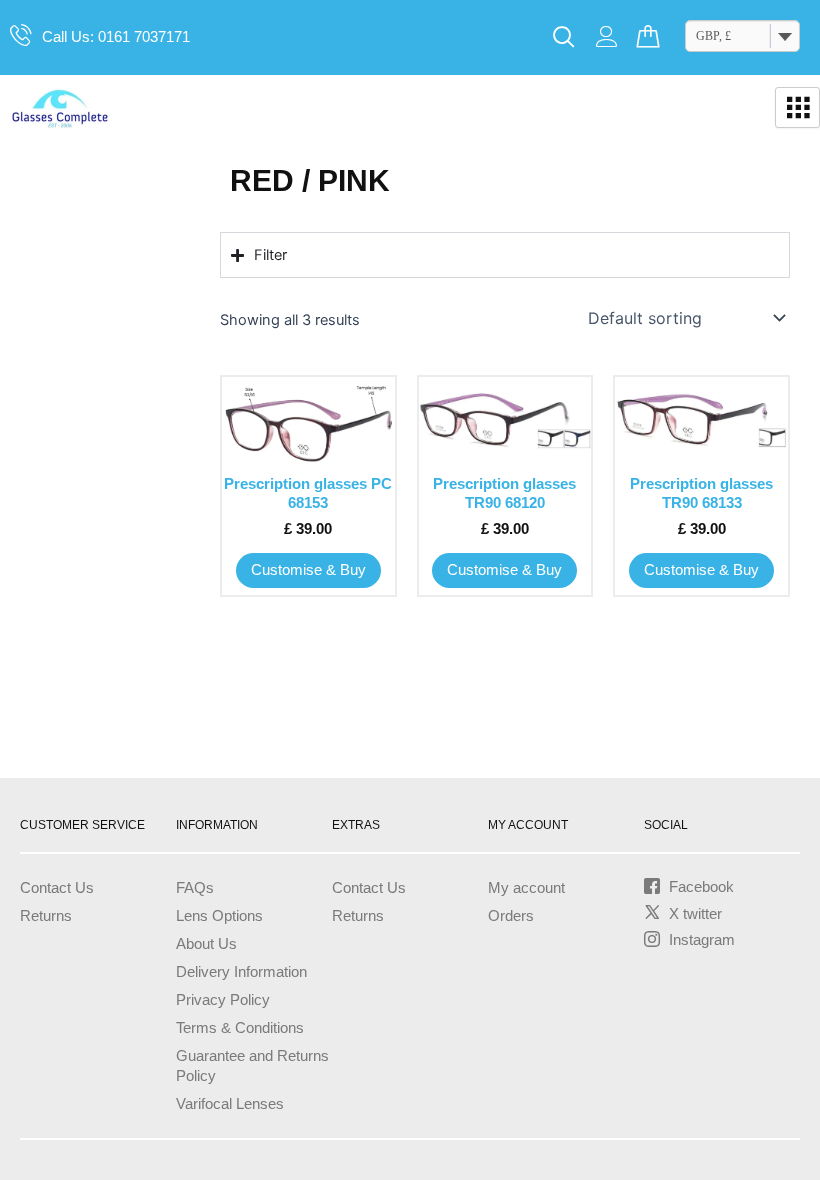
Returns (46, 916)
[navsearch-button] (564, 38)
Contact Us (57, 888)
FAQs (195, 888)
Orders (511, 916)
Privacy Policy (223, 1000)
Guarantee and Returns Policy (252, 1066)
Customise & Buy (308, 570)
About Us (206, 944)
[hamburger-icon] (797, 108)
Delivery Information (241, 972)
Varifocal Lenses (230, 1104)
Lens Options (219, 916)
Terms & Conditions (240, 1028)
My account (526, 888)
